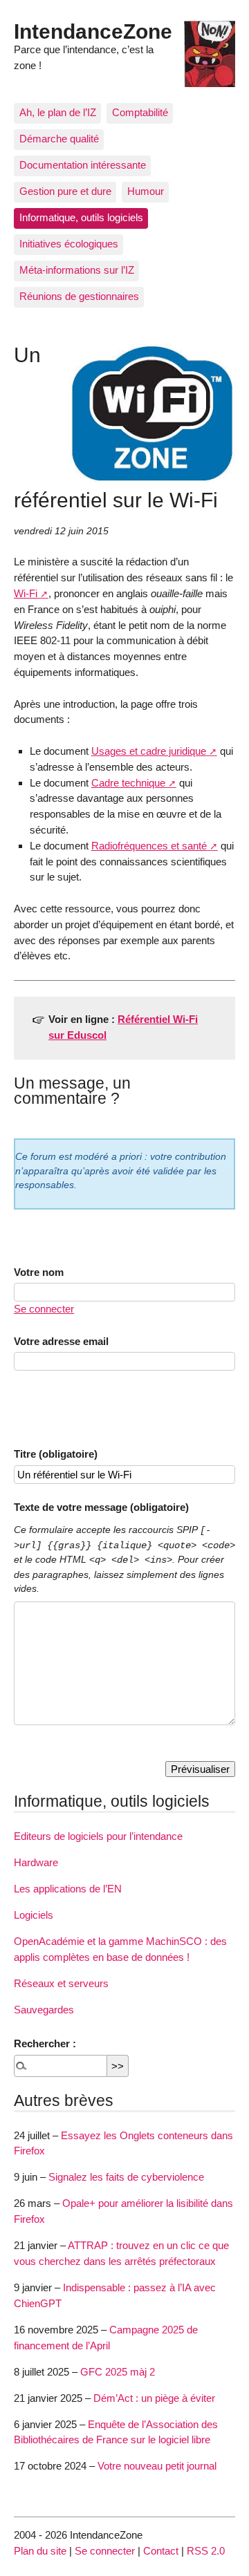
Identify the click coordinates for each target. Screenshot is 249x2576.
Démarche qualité (59, 139)
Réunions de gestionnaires (79, 296)
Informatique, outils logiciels (81, 217)
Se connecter (44, 1309)
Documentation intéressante (83, 165)
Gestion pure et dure (65, 191)
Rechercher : (45, 2043)
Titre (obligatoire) (56, 1454)
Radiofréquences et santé (149, 846)
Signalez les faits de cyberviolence (126, 2177)
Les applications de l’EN (68, 1889)
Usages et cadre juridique (149, 751)
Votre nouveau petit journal (157, 2466)
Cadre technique (128, 783)
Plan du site (40, 2551)
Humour (146, 191)
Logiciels (34, 1915)
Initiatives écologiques (69, 244)
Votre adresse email (61, 1341)
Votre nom (39, 1272)
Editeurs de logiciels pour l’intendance (98, 1836)
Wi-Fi (26, 593)
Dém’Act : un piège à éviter (154, 2398)
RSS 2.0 (206, 2551)
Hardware (36, 1862)
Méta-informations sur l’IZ (77, 270)
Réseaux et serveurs (61, 1983)
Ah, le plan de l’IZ (58, 112)
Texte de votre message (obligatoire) (101, 1507)
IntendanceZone (93, 31)
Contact (161, 2551)
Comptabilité (140, 112)
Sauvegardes (44, 2010)
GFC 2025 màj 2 (118, 2372)
